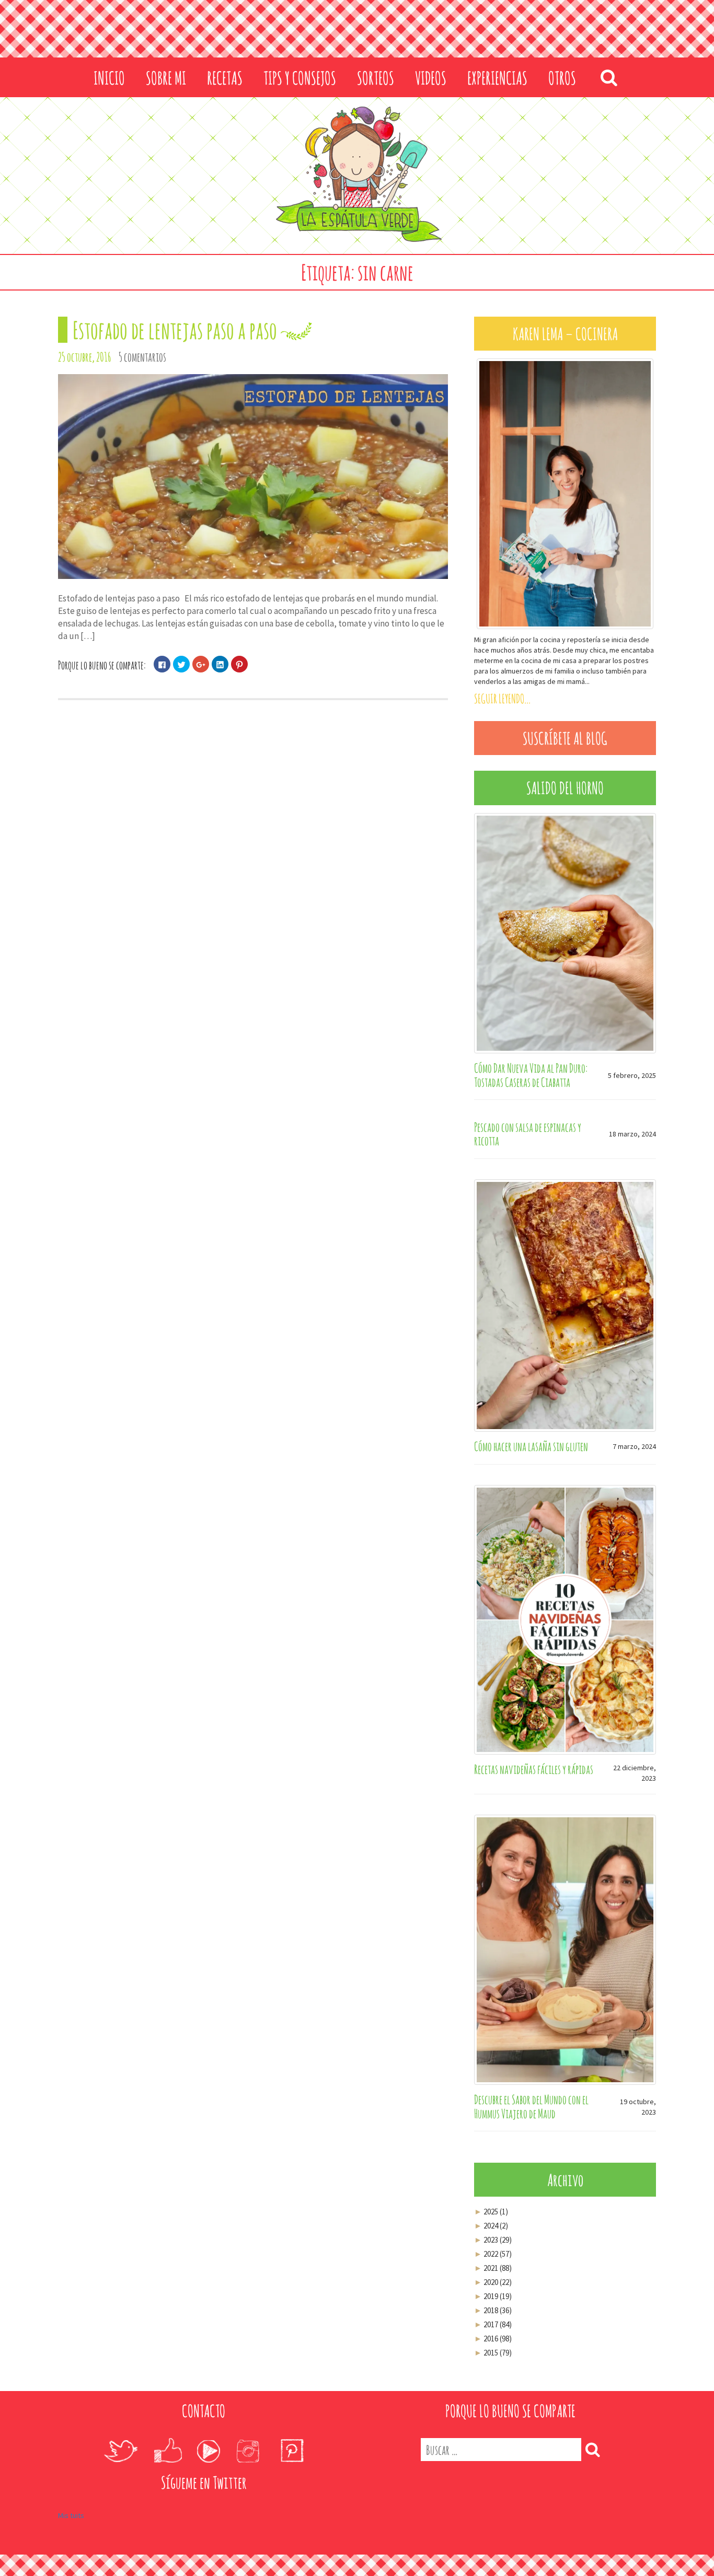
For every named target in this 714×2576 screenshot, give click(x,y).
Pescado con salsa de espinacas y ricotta (528, 1134)
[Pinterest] (292, 2451)
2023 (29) (493, 2240)
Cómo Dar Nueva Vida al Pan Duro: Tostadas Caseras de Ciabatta (531, 1075)
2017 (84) (493, 2324)
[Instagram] (248, 2451)
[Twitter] (120, 2451)
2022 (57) (493, 2254)
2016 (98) (493, 2339)
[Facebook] (168, 2451)
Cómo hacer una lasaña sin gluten (531, 1446)
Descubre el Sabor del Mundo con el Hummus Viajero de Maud (531, 2106)
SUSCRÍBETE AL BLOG (565, 738)
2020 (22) (493, 2282)
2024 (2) (491, 2226)
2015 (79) (493, 2353)
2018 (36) (493, 2310)
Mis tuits (71, 2515)
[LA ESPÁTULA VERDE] (357, 175)
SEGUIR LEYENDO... (502, 699)
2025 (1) (491, 2212)
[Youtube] (208, 2451)
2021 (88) (493, 2268)
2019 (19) (493, 2296)
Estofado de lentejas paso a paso (175, 330)
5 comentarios (142, 357)
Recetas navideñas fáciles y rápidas (534, 1769)
